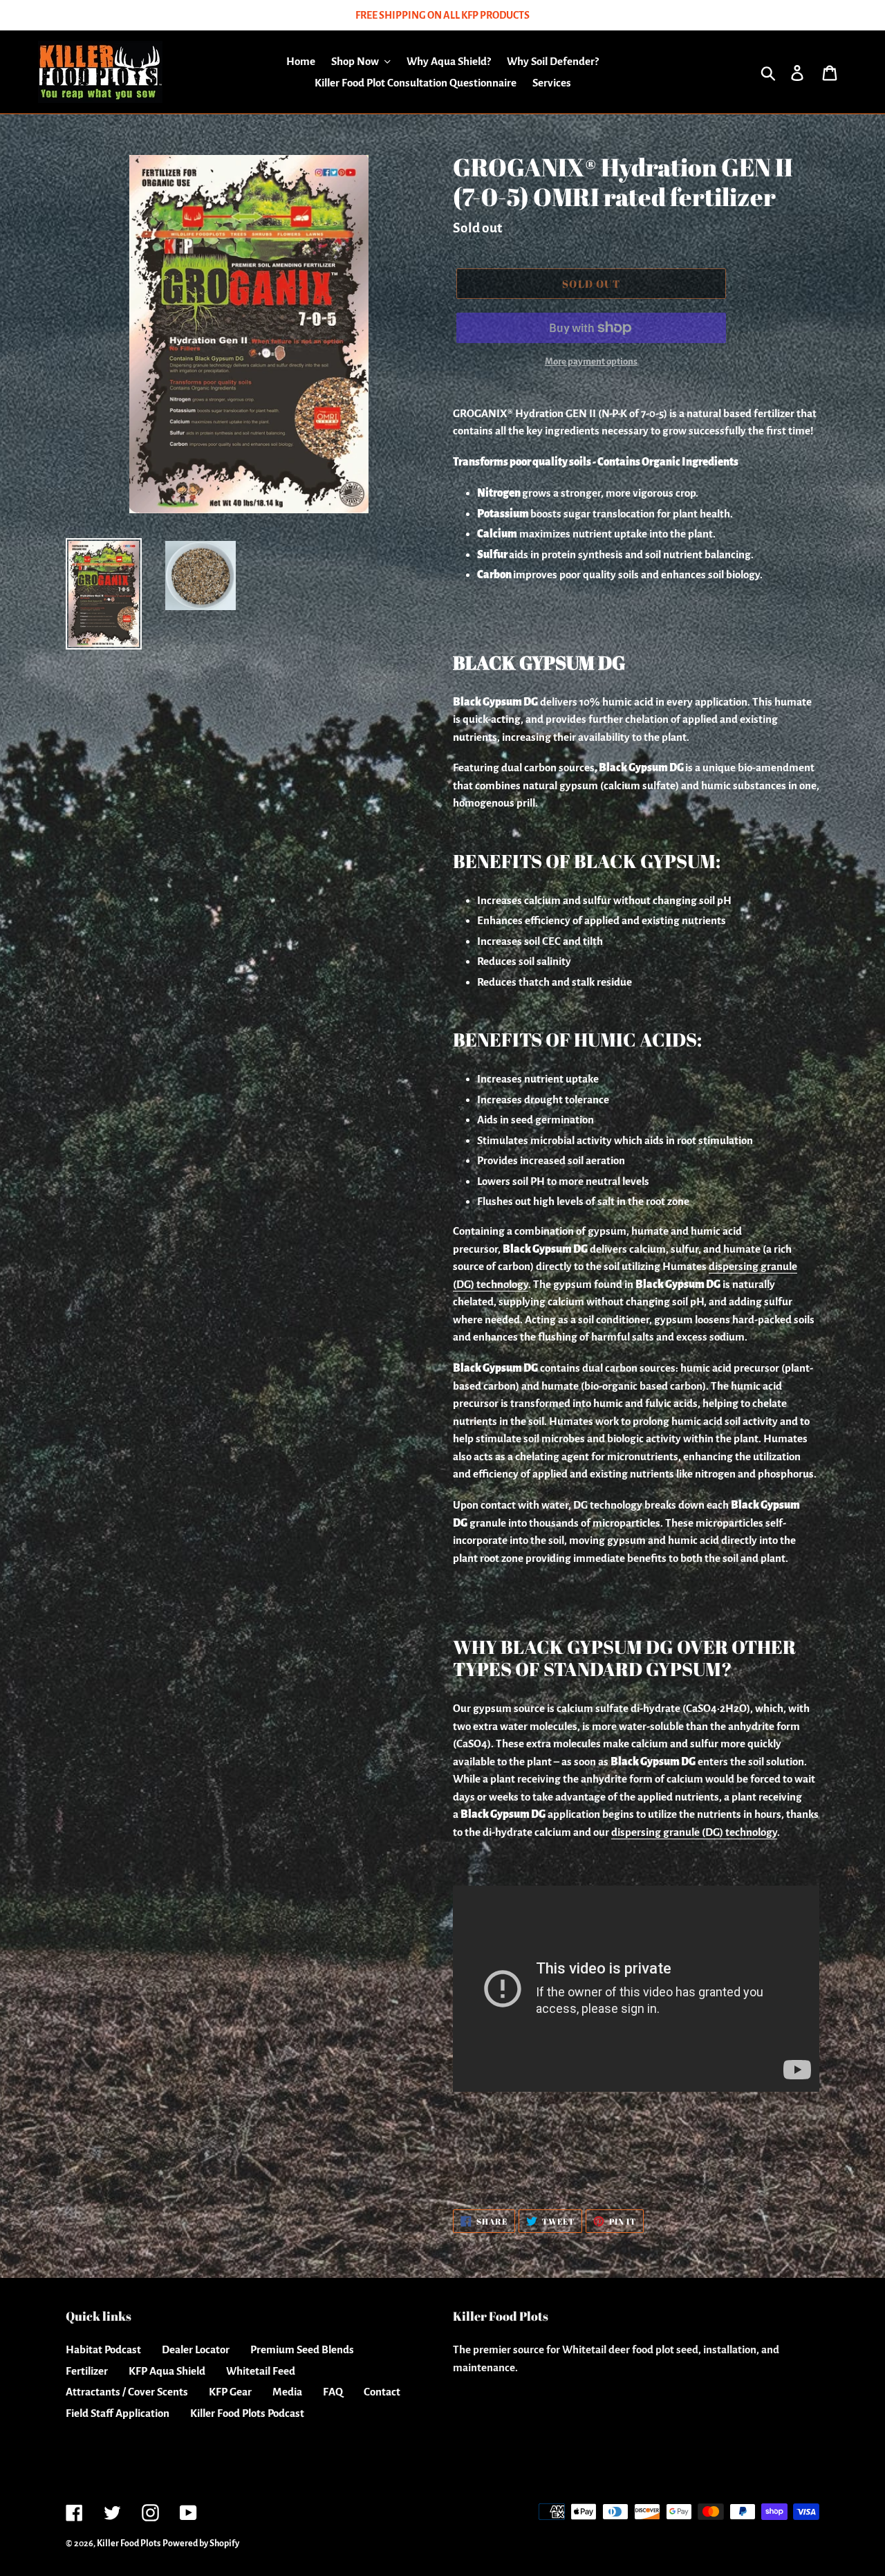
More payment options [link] (591, 361)
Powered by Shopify (201, 2543)
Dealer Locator (196, 2349)
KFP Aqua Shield (167, 2371)
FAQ (333, 2392)
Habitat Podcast (103, 2349)
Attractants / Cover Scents (127, 2392)
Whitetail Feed (261, 2371)
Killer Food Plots (129, 2543)
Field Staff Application (118, 2413)
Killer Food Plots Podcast (247, 2413)
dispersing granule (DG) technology (694, 1832)
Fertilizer (87, 2371)
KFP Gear (230, 2392)
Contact (382, 2392)
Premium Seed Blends (302, 2349)
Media (287, 2392)
